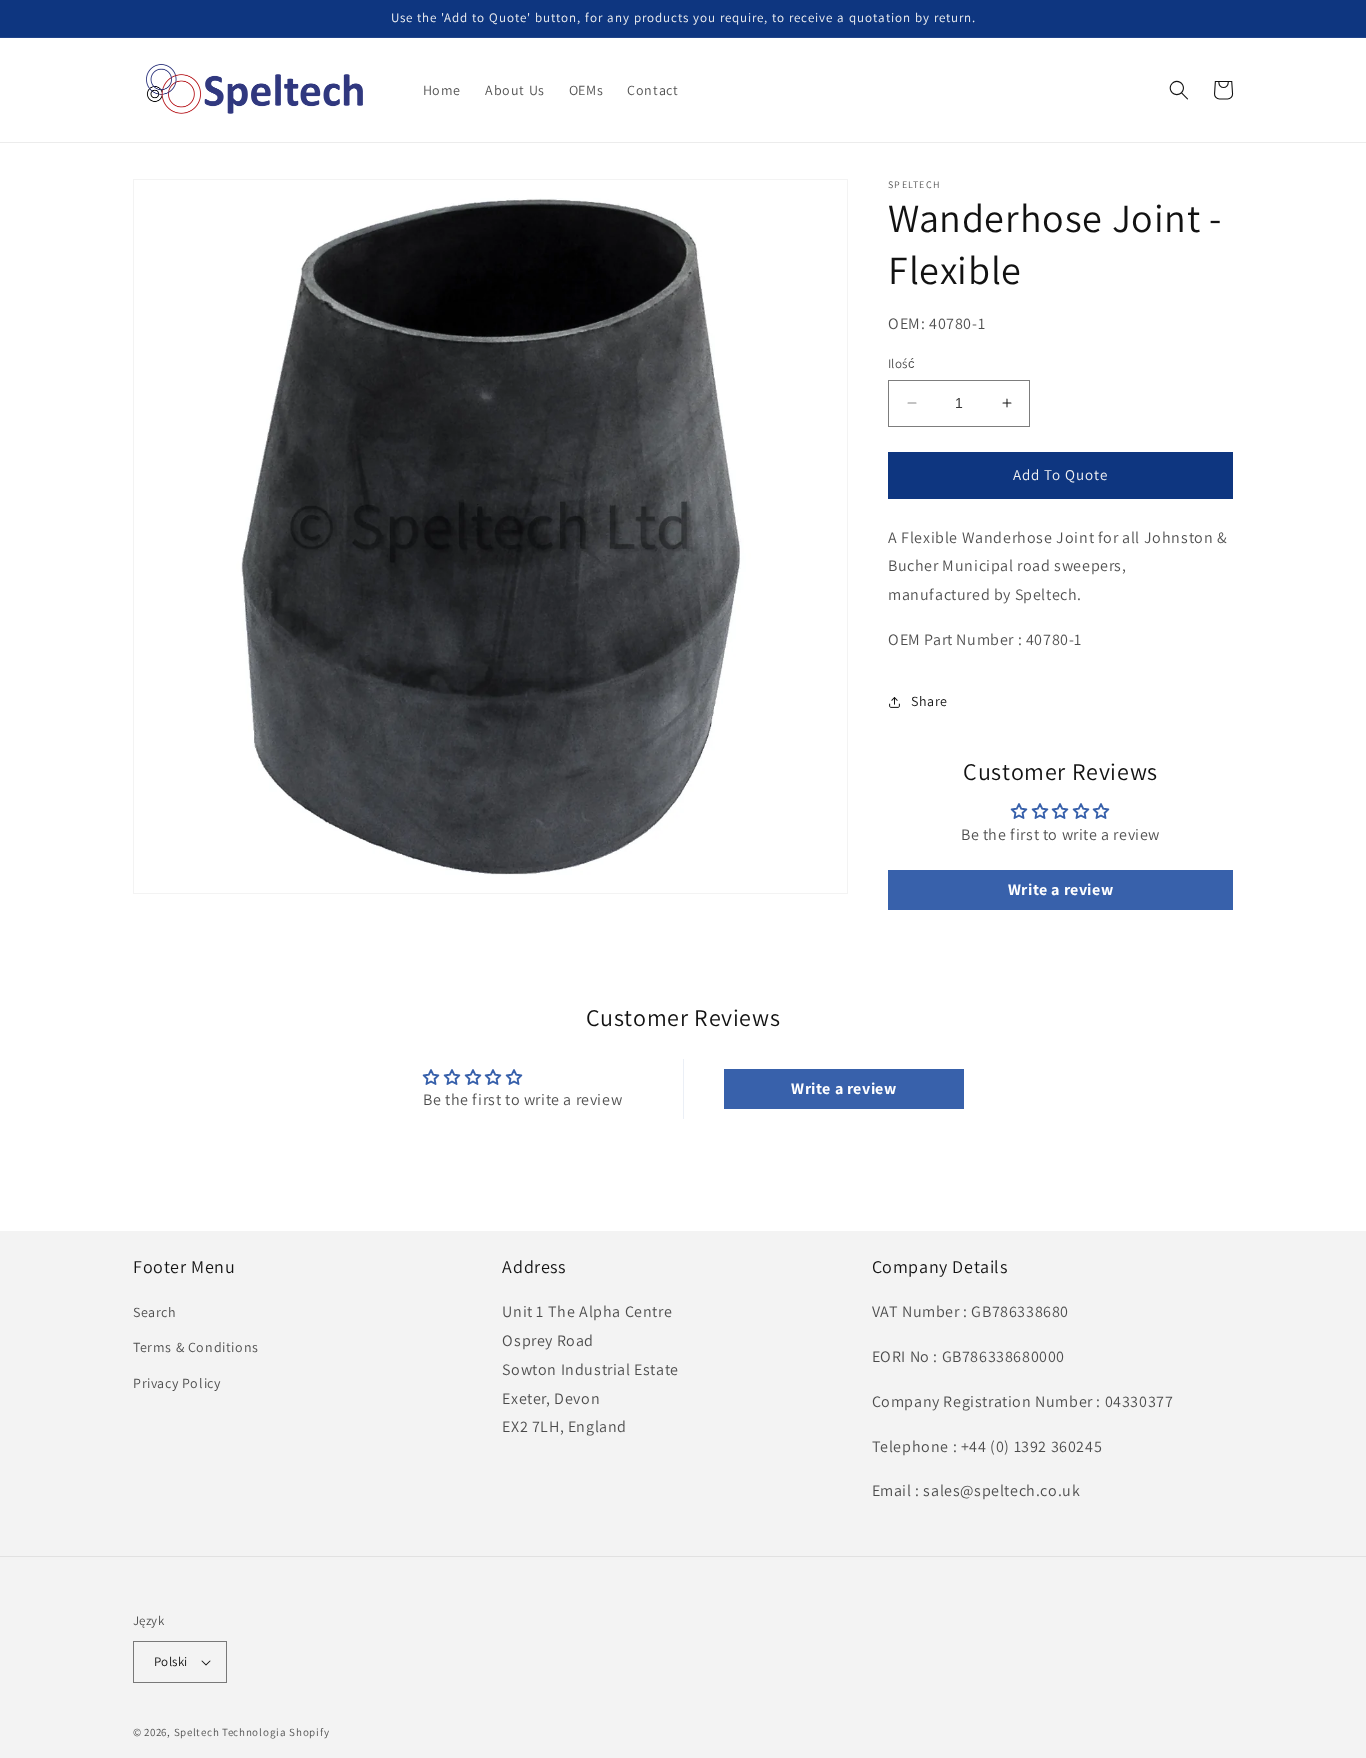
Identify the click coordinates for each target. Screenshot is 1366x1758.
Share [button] (929, 701)
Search (155, 1312)
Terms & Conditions (196, 1347)
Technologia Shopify (275, 1732)
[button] (1179, 90)
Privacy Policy (176, 1383)
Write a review (1060, 889)
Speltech (197, 1732)
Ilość (901, 363)
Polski (170, 1661)
